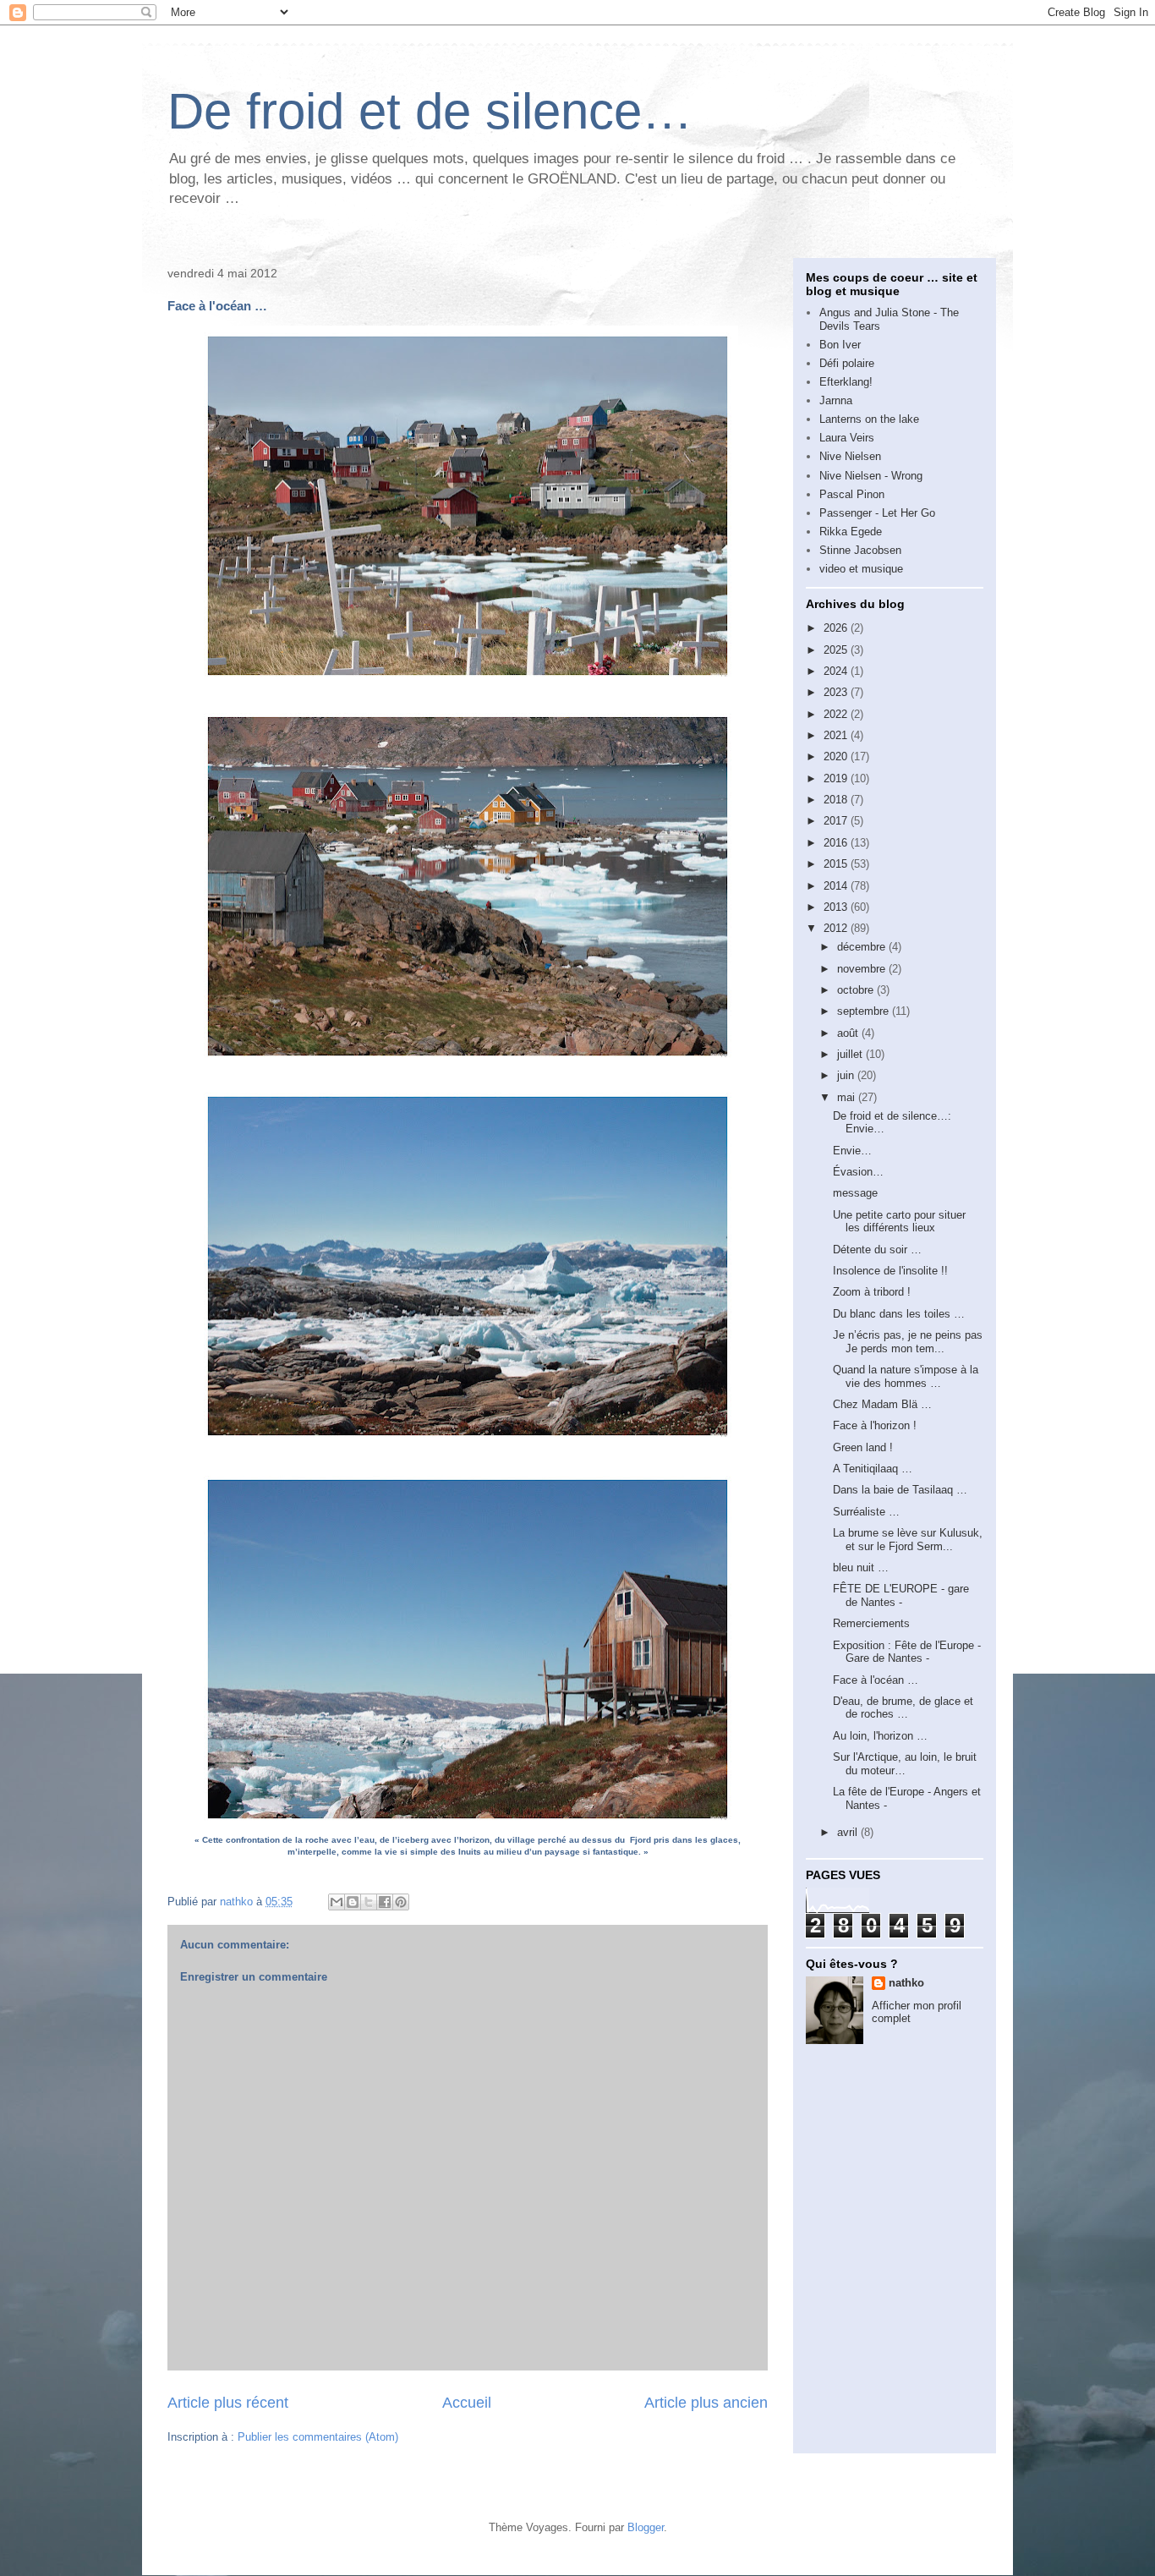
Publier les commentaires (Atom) (318, 2437)
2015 (837, 864)
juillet (851, 1054)
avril (849, 1832)
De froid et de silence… (430, 111)
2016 (837, 843)
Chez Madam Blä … (882, 1404)
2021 (837, 735)
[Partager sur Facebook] (385, 1902)
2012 (837, 928)
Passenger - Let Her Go (877, 513)
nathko (906, 1983)
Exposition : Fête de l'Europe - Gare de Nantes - (907, 1652)
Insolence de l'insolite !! (890, 1271)
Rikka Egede (851, 532)
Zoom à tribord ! (872, 1292)
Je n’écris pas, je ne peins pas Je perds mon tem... (908, 1342)
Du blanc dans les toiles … (899, 1314)
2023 (837, 692)
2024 (837, 671)
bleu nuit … (861, 1568)
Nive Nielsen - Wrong (871, 476)
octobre (857, 990)
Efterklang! (846, 382)
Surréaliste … (866, 1512)
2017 (837, 821)
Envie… (852, 1151)
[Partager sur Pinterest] (401, 1902)
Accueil (467, 2403)
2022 (837, 714)
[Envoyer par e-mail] (337, 1902)
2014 (837, 886)
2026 (837, 628)
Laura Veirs (847, 438)
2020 (837, 756)
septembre (865, 1011)
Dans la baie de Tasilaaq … (900, 1490)
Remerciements (871, 1623)
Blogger (646, 2527)
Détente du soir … (877, 1250)
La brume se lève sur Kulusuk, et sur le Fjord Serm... (908, 1540)
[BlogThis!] (353, 1902)
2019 (837, 778)
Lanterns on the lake (869, 419)
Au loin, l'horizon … (880, 1736)
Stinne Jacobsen (860, 550)
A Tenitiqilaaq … (873, 1469)
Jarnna (836, 400)
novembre (863, 969)
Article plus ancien (706, 2403)
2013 (837, 907)
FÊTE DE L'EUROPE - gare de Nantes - (901, 1595)
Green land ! (863, 1447)
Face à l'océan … (876, 1680)
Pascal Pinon (852, 494)
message (855, 1193)
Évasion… (858, 1172)
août (849, 1033)
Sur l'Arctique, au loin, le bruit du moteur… (905, 1764)
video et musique (861, 569)
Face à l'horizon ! (875, 1425)
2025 (837, 650)
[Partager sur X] (369, 1902)
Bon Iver (840, 345)
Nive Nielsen (850, 456)
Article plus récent (228, 2403)
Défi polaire (847, 363)
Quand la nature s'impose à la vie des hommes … (906, 1376)
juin (847, 1075)
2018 (837, 800)
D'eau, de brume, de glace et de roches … (903, 1708)
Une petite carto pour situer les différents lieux (899, 1222)
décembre (863, 947)
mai (848, 1097)
